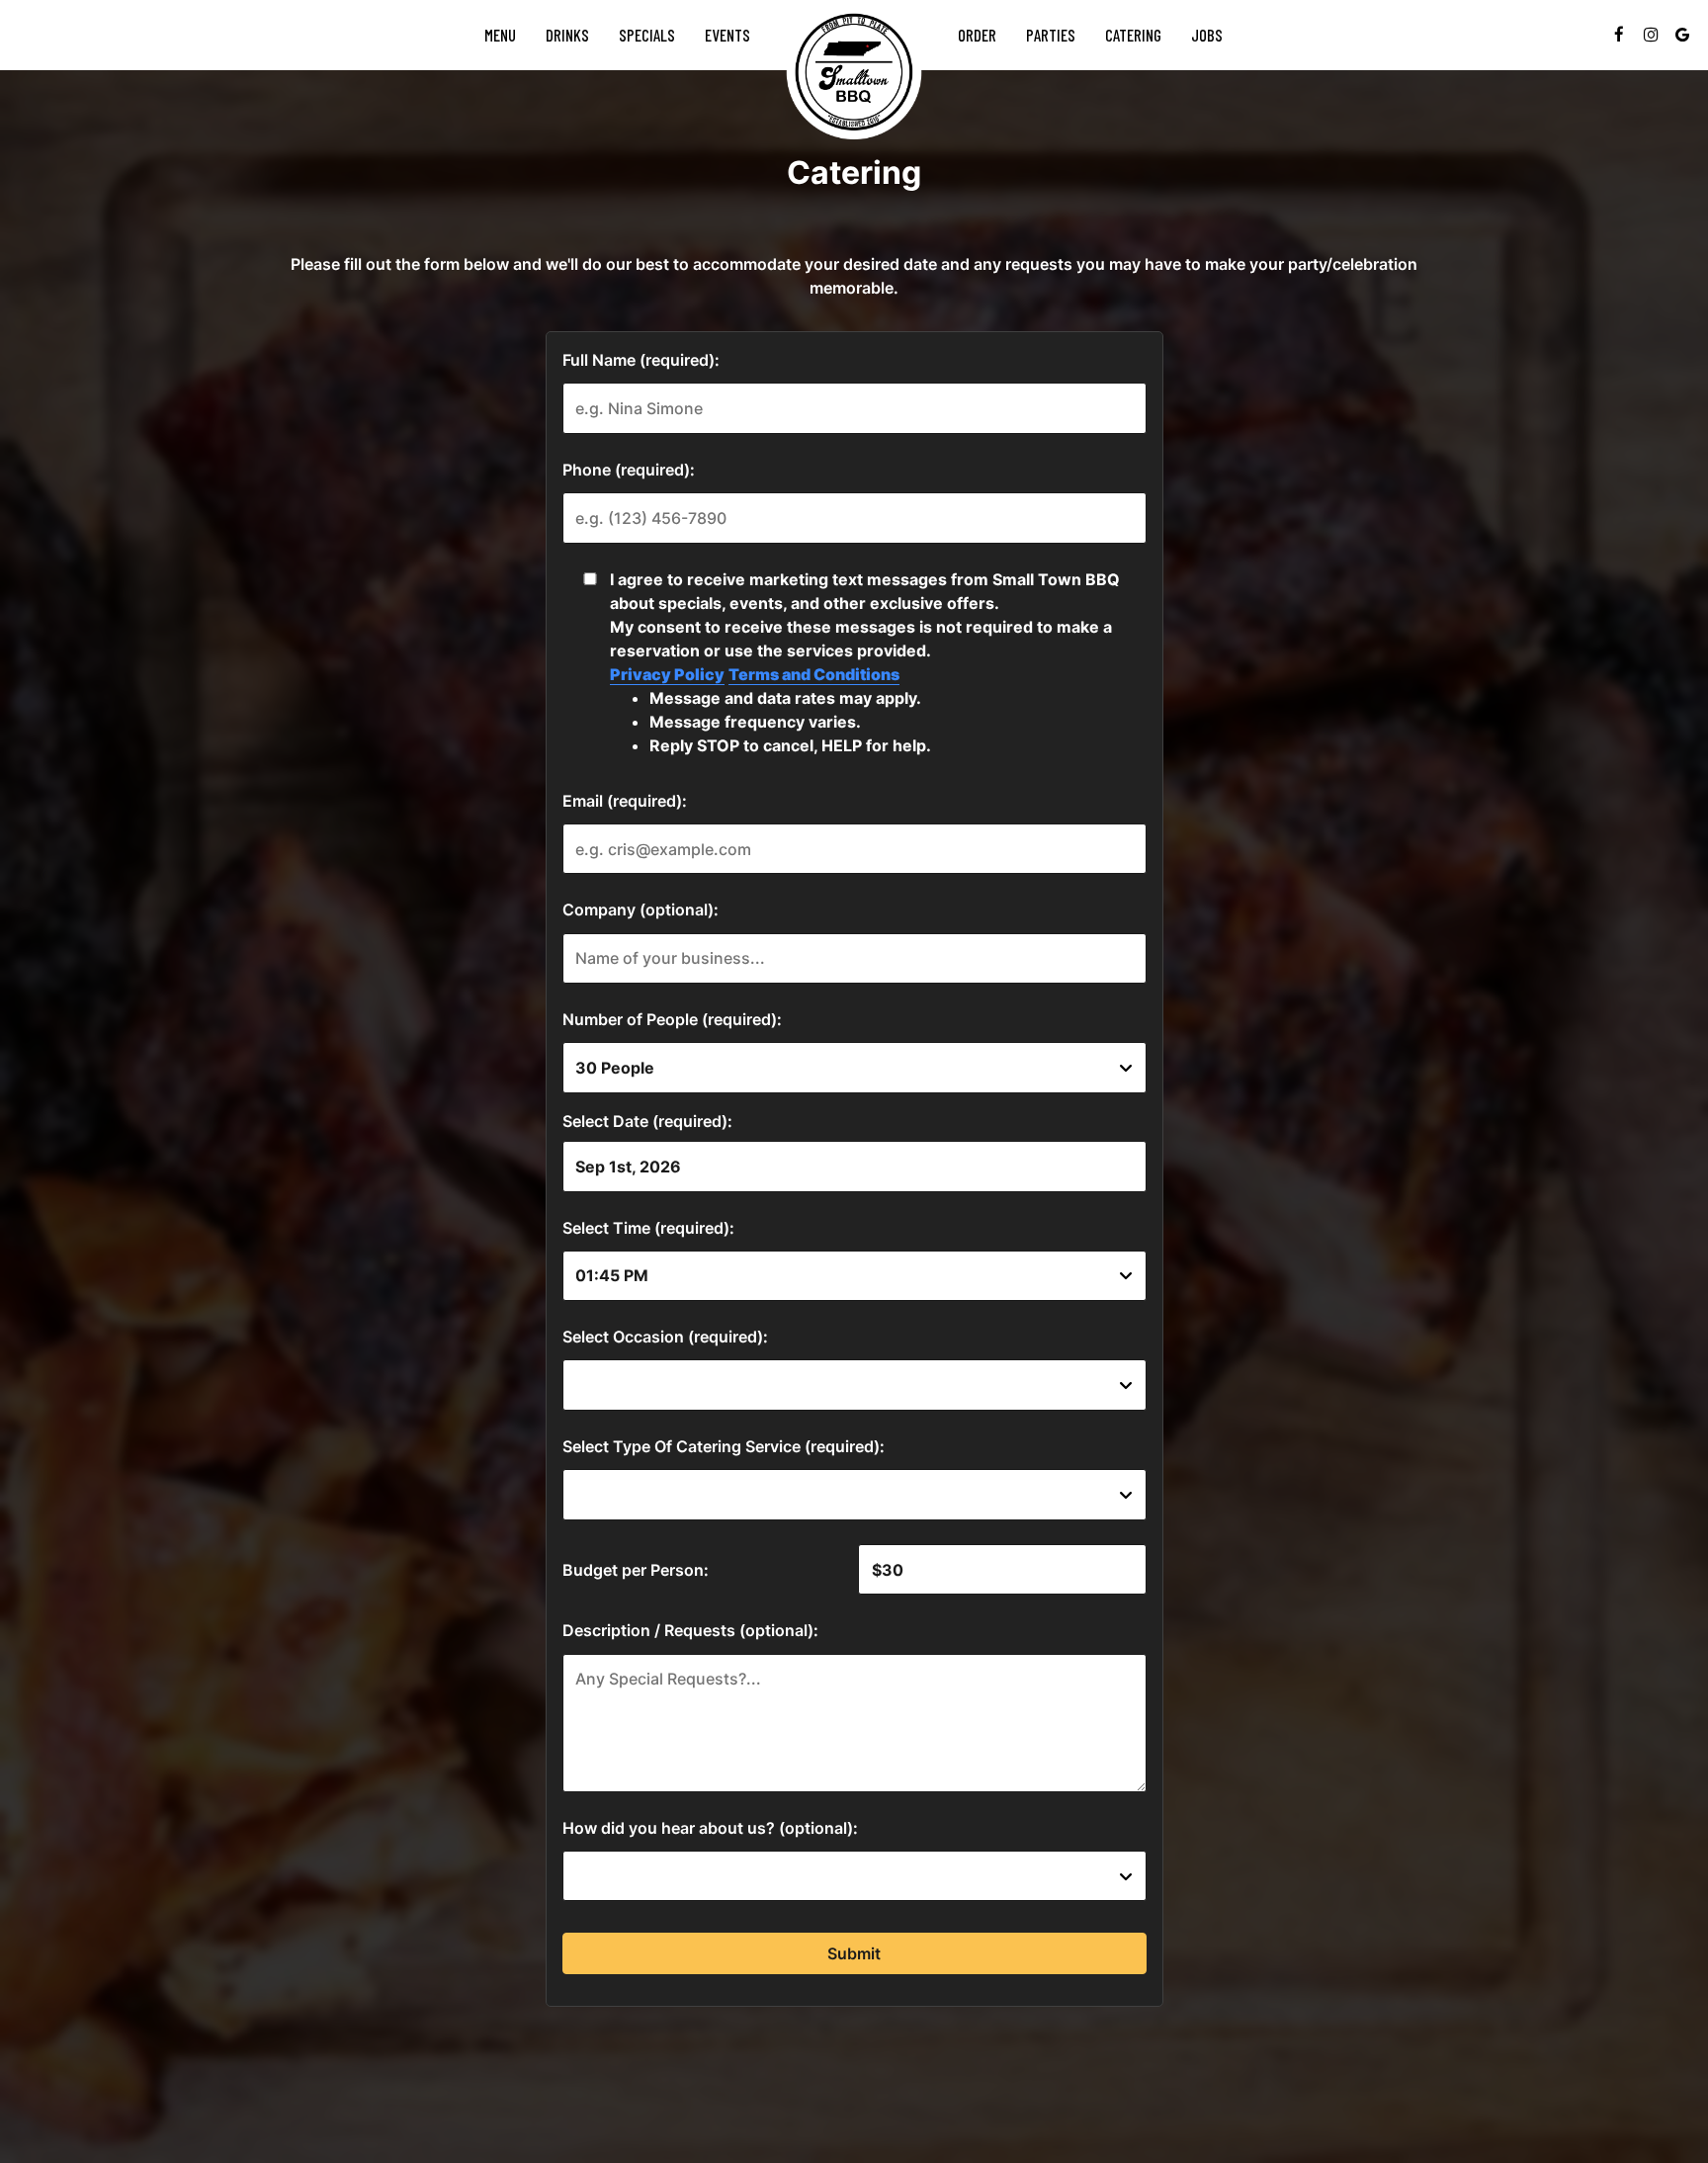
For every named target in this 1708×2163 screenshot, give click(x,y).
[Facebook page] (1619, 35)
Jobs (1207, 35)
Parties (1051, 35)
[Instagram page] (1651, 35)
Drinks (567, 35)
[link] (854, 72)
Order (977, 35)
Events (727, 35)
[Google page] (1682, 35)
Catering (1133, 35)
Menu (500, 35)
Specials (647, 35)
